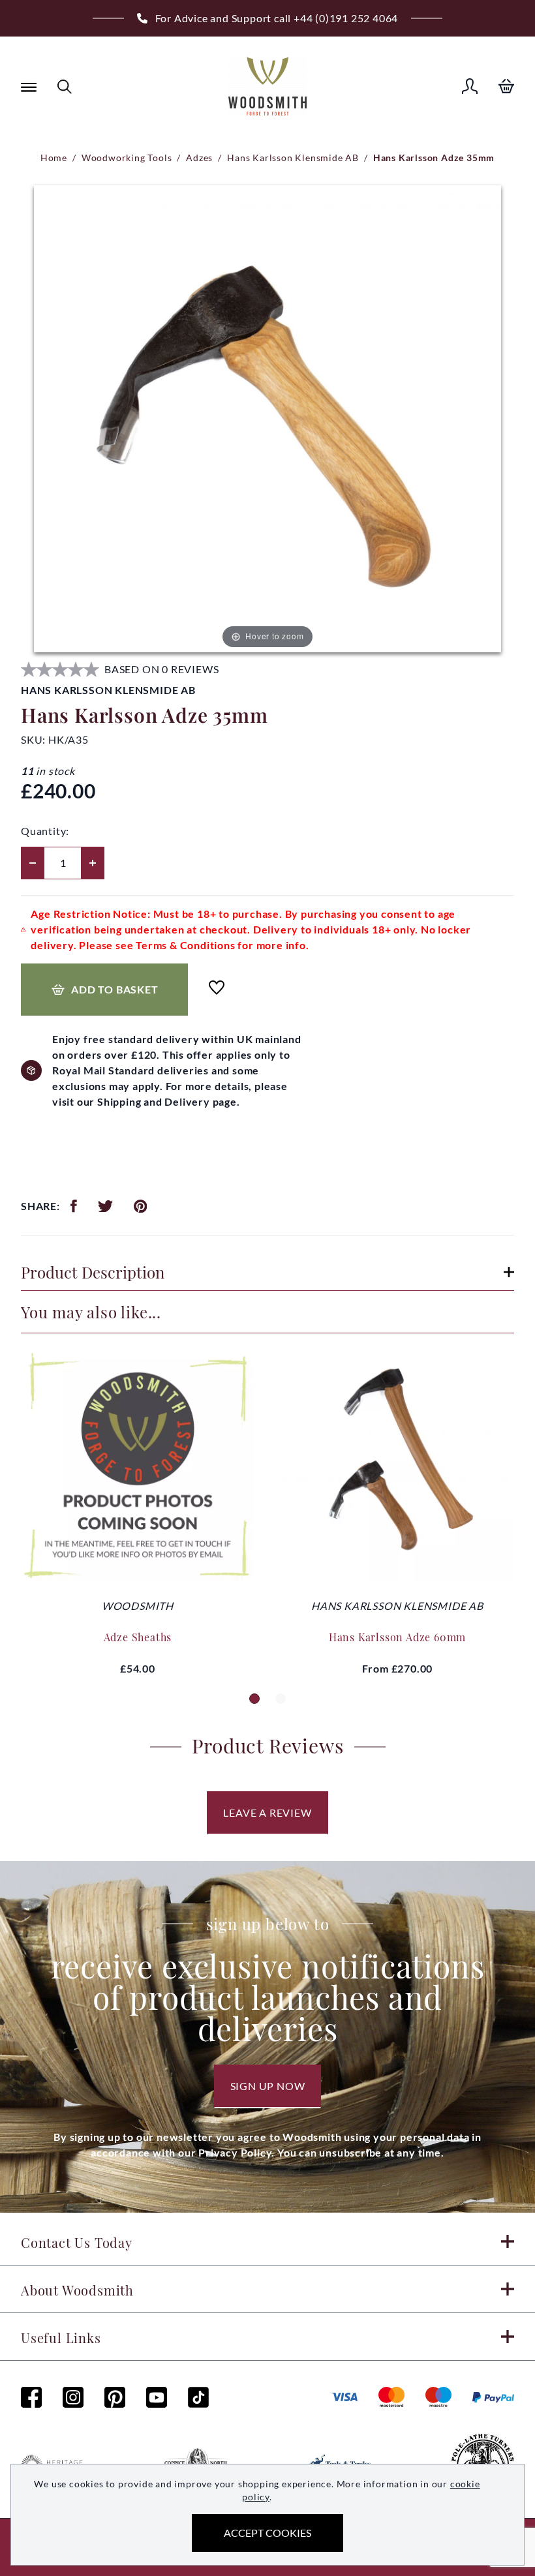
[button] (254, 1699)
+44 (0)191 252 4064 (346, 18)
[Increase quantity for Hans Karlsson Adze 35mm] (93, 863)
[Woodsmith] (267, 86)
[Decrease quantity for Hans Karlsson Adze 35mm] (33, 863)
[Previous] (16, 420)
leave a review (267, 1812)
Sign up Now (268, 2086)
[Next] (519, 420)
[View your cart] (506, 86)
